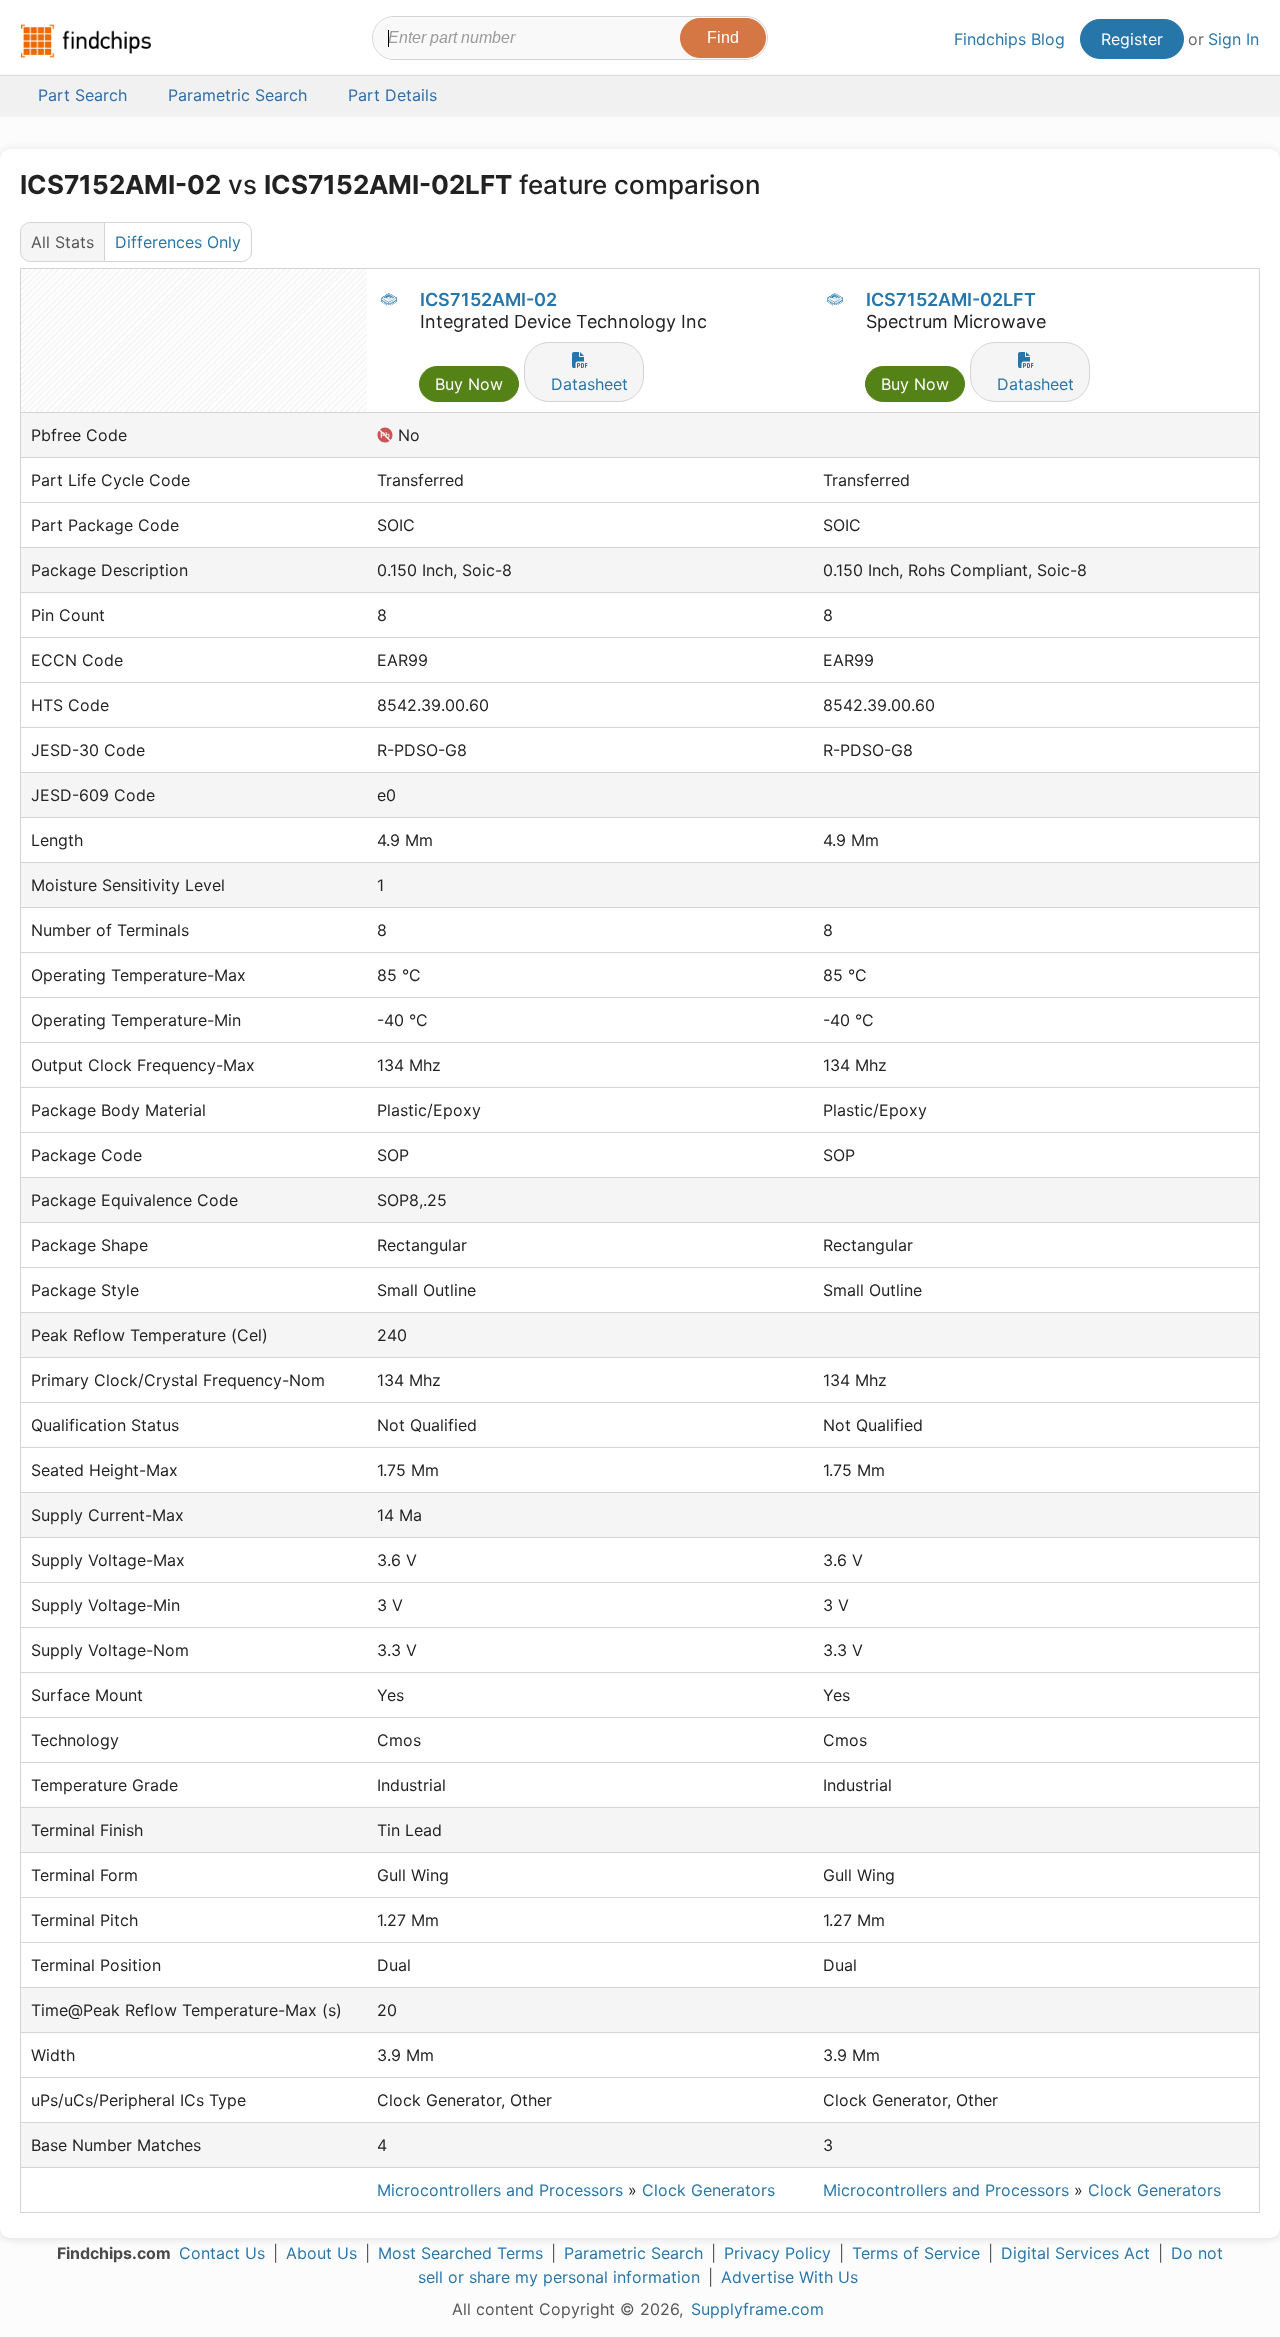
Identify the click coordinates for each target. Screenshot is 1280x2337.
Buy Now (469, 384)
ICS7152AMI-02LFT (951, 299)
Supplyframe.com (757, 2309)
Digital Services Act (1075, 2253)
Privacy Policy (777, 2253)
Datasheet (589, 384)
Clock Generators (708, 2190)
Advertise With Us (789, 2277)
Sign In (1233, 39)
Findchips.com (86, 41)
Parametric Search (633, 2253)
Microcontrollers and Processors (500, 2190)
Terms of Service (916, 2253)
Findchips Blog (1009, 39)
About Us (321, 2253)
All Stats (62, 242)
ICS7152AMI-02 (488, 299)
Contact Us (222, 2253)
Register (1132, 39)
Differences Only (178, 242)
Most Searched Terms (460, 2253)
